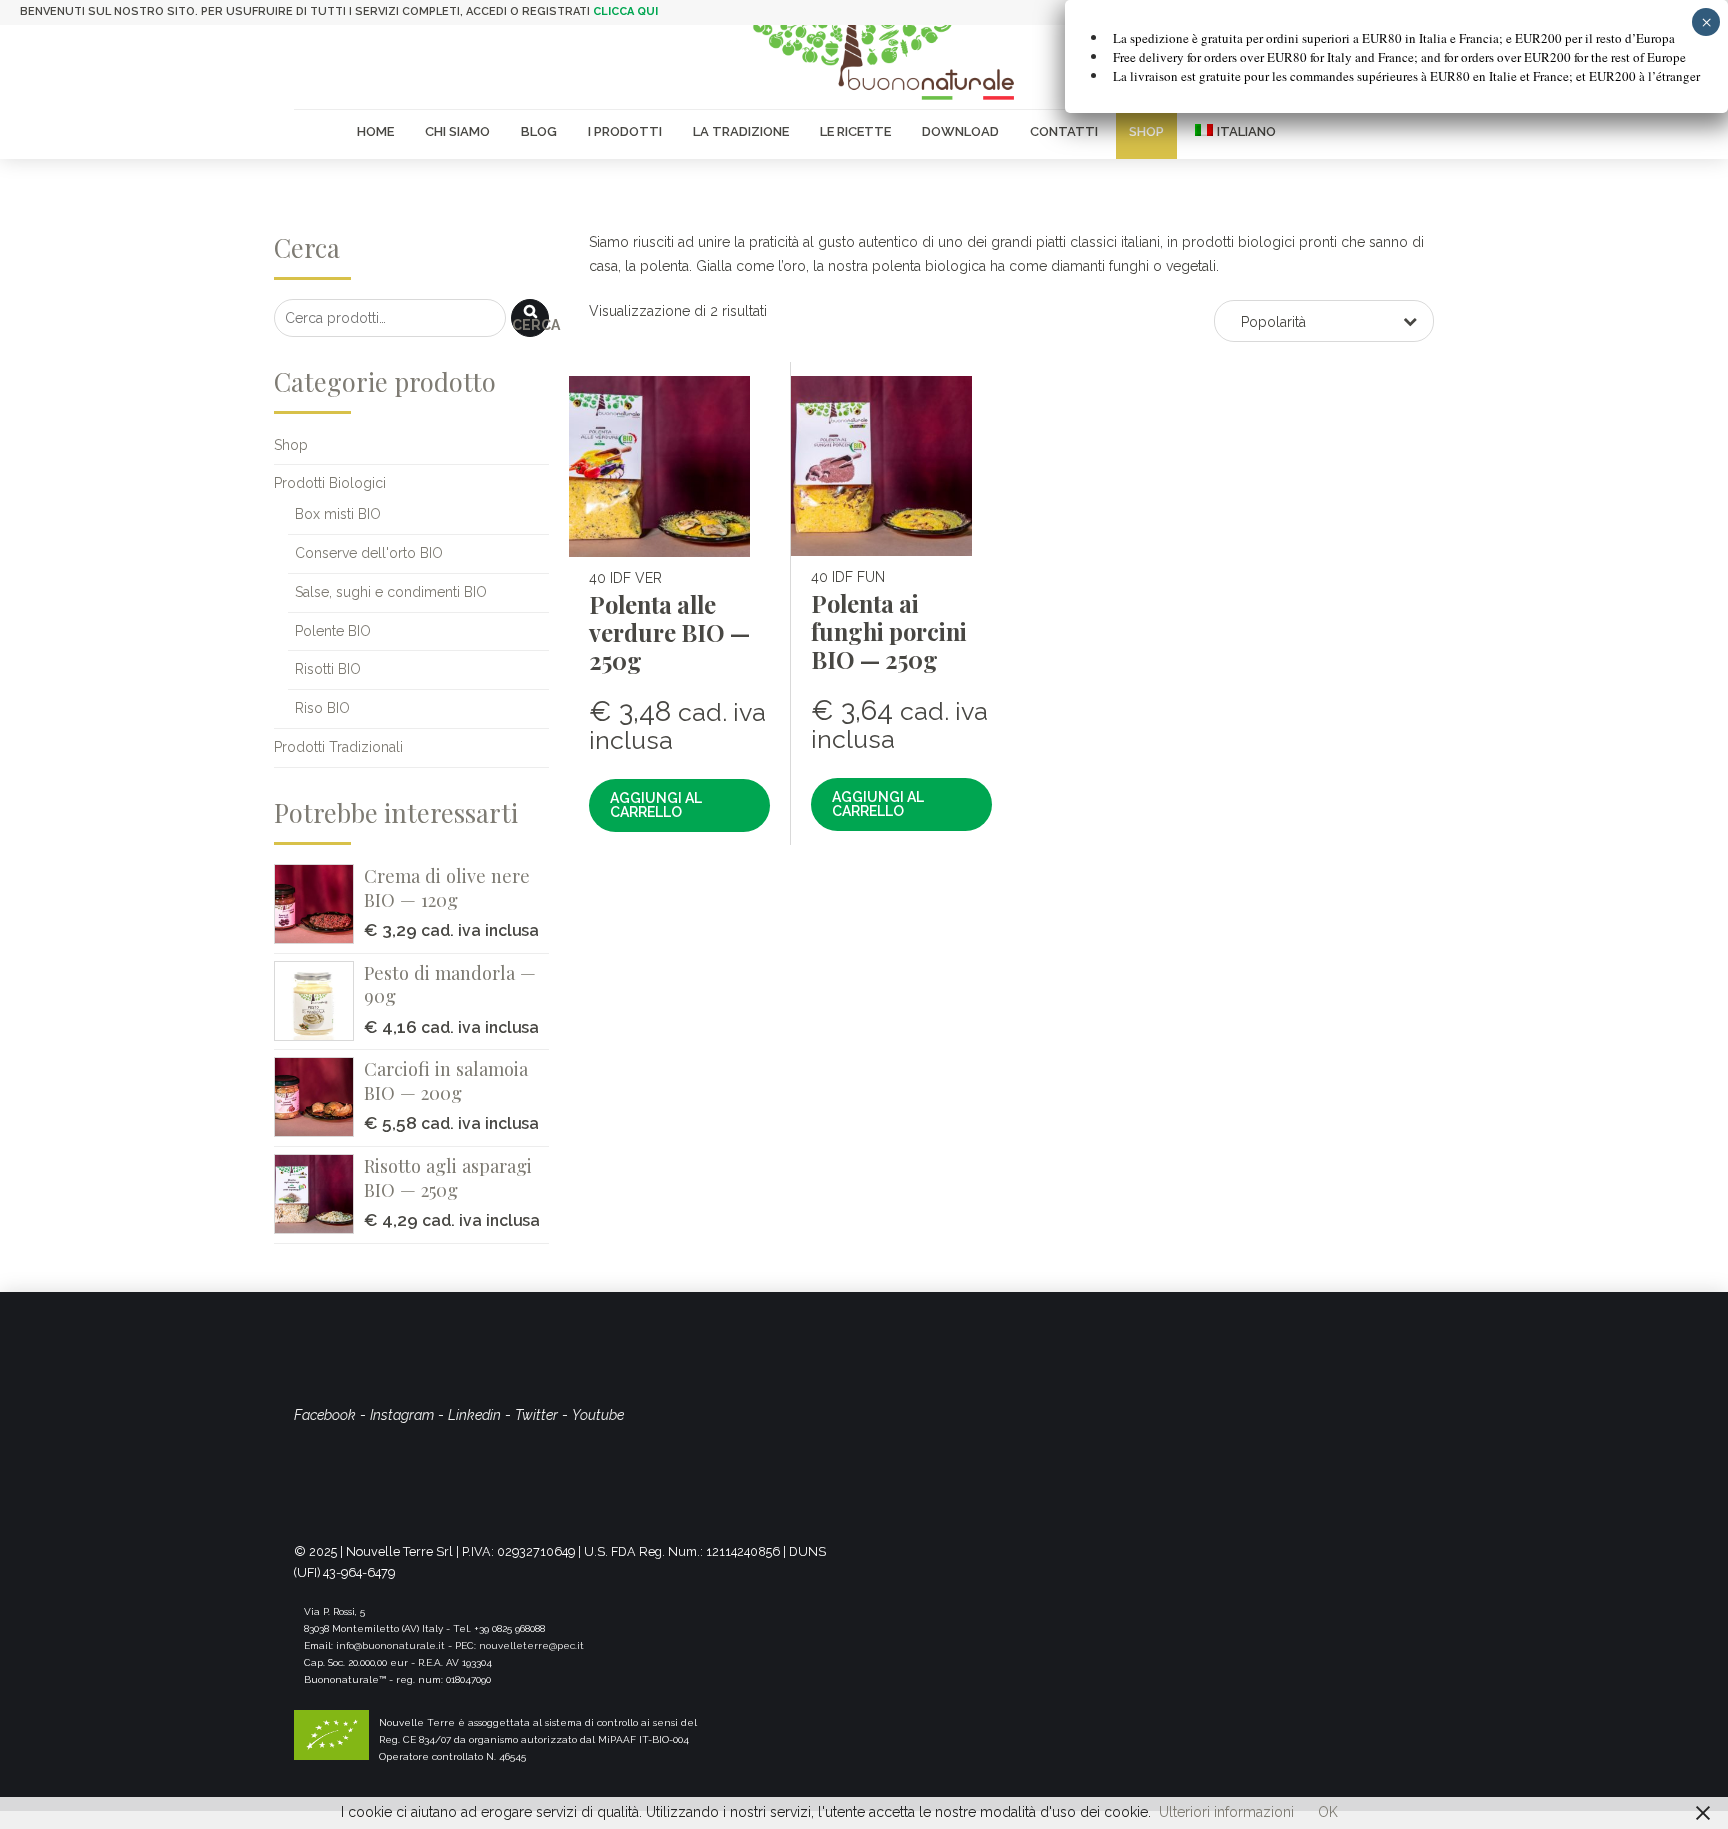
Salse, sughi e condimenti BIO (391, 592)
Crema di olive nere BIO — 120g (447, 887)
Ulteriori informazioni (1226, 1812)
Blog (539, 131)
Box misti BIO (338, 514)
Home (375, 131)
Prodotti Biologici (330, 483)
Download (960, 131)
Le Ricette (855, 131)
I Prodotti (625, 131)
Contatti (1064, 131)
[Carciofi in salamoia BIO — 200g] (319, 1097)
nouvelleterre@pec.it (531, 1645)
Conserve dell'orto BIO (369, 553)
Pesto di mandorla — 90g (450, 984)
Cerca (530, 325)
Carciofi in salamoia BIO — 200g (446, 1080)
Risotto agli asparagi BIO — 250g (448, 1177)
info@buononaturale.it (390, 1645)
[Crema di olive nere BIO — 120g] (319, 904)
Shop (1146, 131)
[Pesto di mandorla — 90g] (319, 1001)
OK (1328, 1812)
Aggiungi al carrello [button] (656, 805)
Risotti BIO (328, 669)
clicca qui (625, 11)
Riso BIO (322, 708)
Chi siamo (457, 131)
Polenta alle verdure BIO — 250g (669, 632)
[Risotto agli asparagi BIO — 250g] (319, 1194)
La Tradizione (741, 131)
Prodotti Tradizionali (338, 747)
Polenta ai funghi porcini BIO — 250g (889, 631)
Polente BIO (333, 631)
